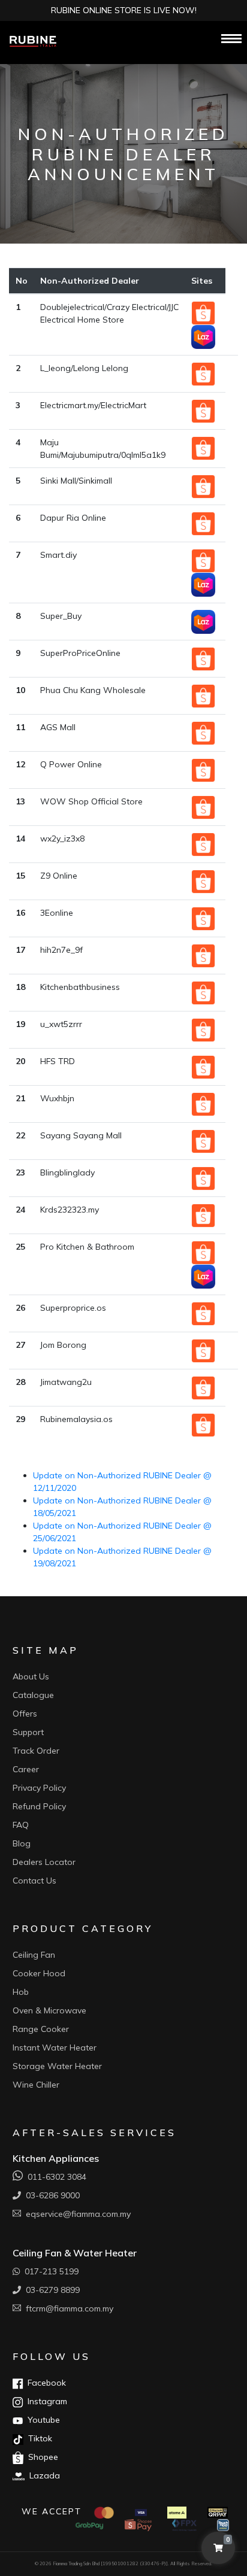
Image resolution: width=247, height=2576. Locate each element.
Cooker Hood (39, 1973)
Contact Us (34, 1881)
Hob (21, 1992)
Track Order (36, 1751)
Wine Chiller (36, 2085)
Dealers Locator (44, 1862)
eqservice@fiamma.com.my (76, 2214)
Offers (25, 1714)
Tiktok (38, 2438)
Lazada (42, 2475)
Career (26, 1769)
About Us (31, 1676)
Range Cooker (41, 2029)
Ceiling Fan (34, 1955)
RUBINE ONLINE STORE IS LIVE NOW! (124, 10)
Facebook (44, 2383)
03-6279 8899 (50, 2290)
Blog (22, 1843)
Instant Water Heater (55, 2048)
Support (28, 1732)
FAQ (21, 1825)
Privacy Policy (39, 1788)
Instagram (45, 2401)
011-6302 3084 (55, 2177)
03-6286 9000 (50, 2195)
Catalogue (33, 1695)
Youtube (41, 2420)
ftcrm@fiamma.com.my (67, 2308)
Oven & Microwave (49, 2010)
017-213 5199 (49, 2271)
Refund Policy (39, 1806)
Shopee (41, 2457)
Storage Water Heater (57, 2066)
